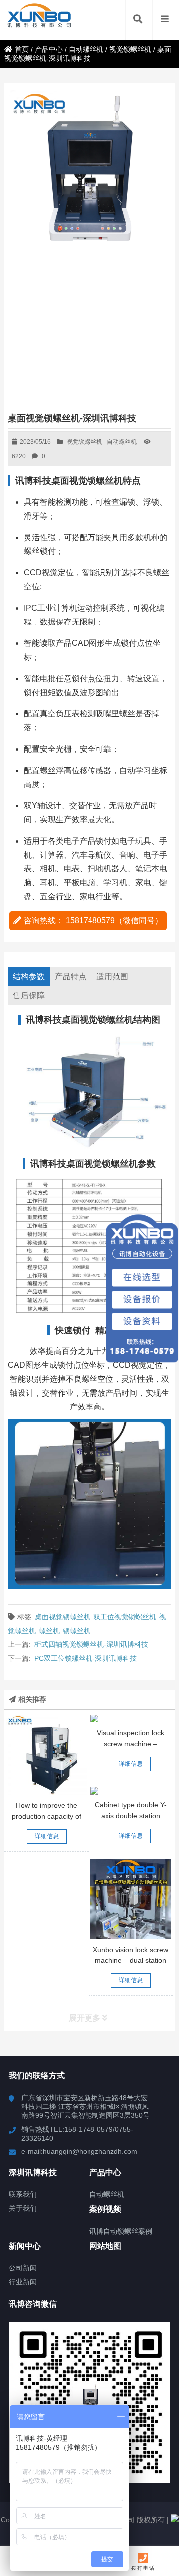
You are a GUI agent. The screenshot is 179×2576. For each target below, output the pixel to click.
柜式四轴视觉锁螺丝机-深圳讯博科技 (91, 1644)
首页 (22, 49)
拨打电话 (143, 2568)
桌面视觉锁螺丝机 (63, 1617)
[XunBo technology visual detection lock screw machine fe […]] (131, 1718)
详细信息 (47, 1836)
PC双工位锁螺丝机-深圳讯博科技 (86, 1658)
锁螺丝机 (77, 1631)
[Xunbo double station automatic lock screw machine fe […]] (131, 1899)
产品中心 (49, 49)
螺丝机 (49, 1631)
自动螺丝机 (86, 49)
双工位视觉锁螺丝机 (125, 1617)
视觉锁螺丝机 (130, 49)
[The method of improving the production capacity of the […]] (47, 1755)
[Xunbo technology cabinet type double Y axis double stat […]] (131, 1791)
